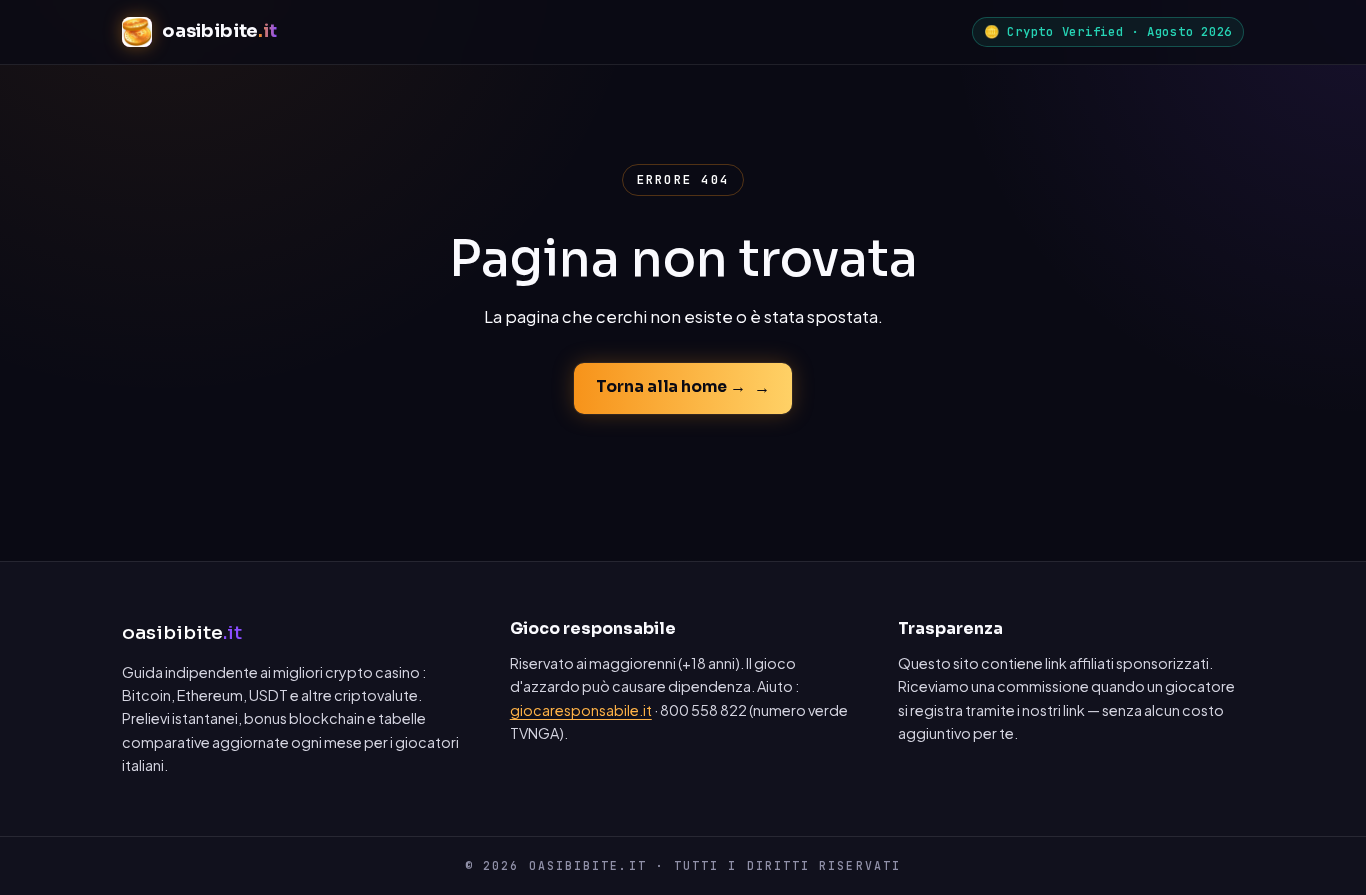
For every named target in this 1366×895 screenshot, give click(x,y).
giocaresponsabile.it (581, 710)
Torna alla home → (671, 387)
